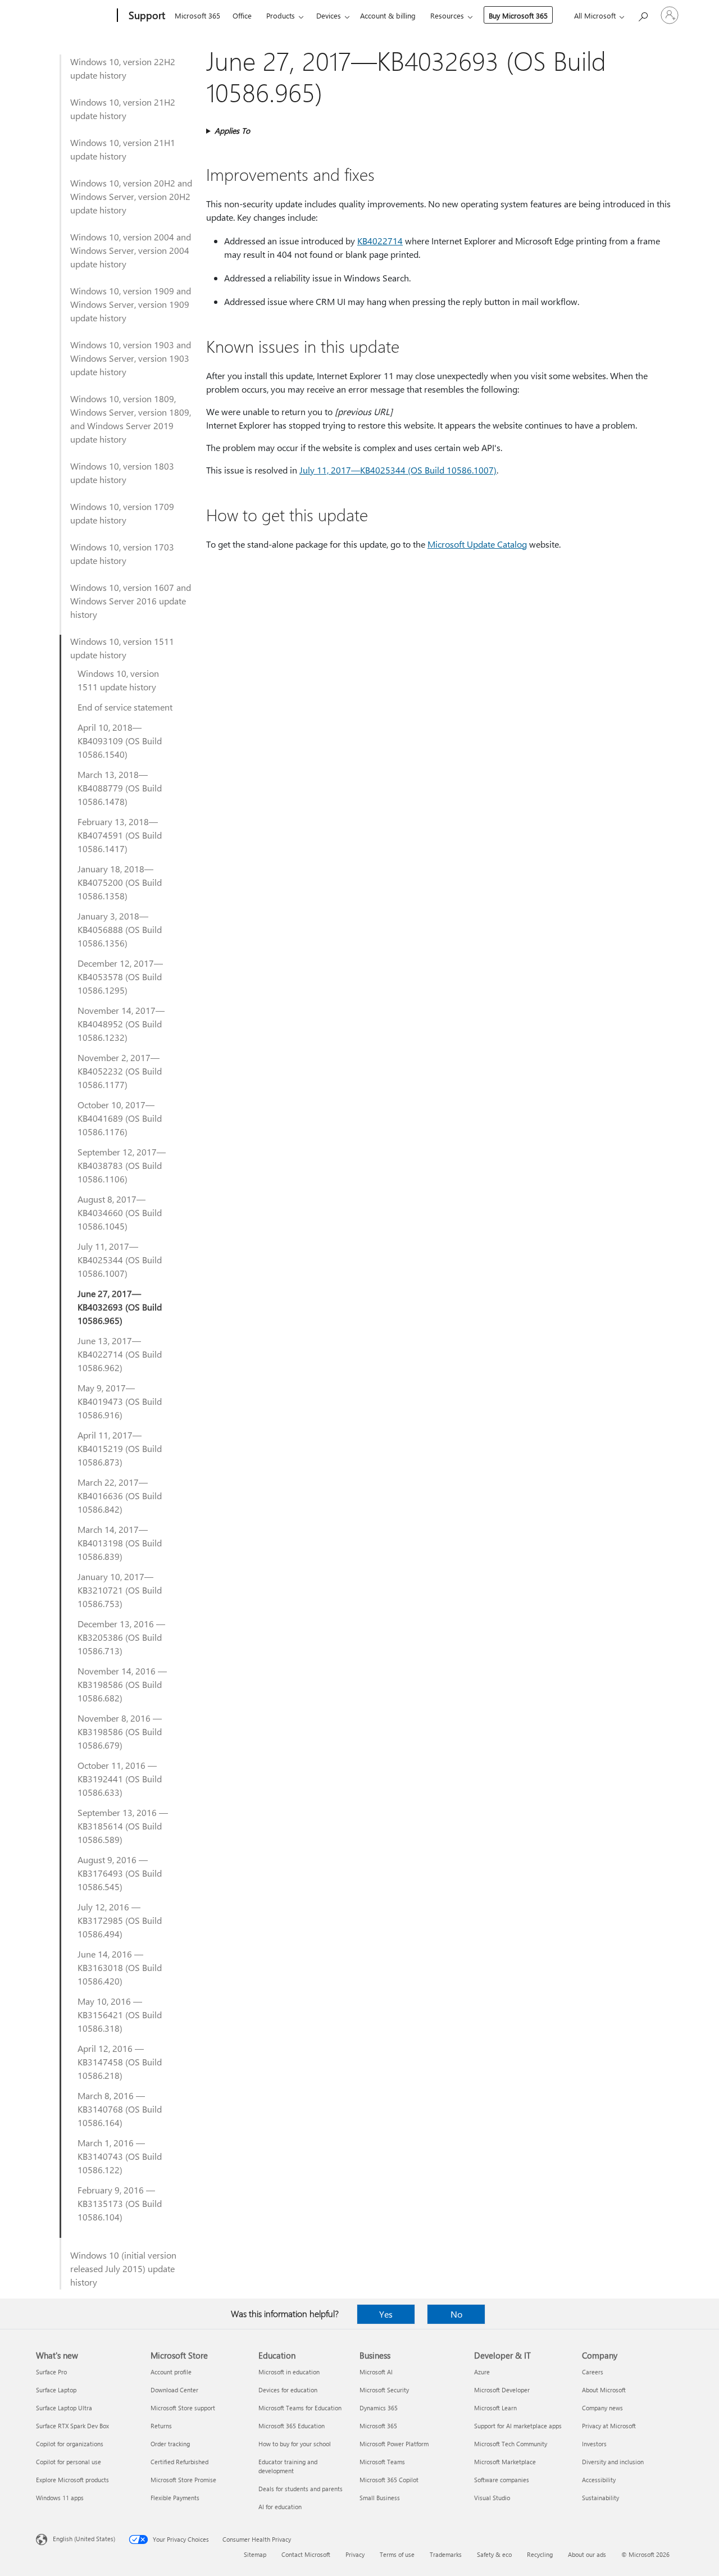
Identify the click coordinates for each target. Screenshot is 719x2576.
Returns (161, 2426)
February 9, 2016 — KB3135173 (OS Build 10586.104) (120, 2203)
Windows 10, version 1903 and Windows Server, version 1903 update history (131, 358)
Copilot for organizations (70, 2444)
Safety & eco (494, 2554)
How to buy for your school (295, 2444)
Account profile (171, 2372)
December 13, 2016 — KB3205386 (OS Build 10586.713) (121, 1637)
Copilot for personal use (69, 2462)
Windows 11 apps (60, 2498)
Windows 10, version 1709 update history (122, 513)
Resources (447, 15)
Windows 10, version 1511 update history (122, 648)
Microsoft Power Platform (394, 2444)
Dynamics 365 (379, 2408)
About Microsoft (604, 2390)
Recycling (540, 2554)
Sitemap (255, 2554)
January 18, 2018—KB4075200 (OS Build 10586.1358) (120, 882)
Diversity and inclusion (613, 2462)
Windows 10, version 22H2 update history (123, 68)
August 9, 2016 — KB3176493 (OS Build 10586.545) (120, 1873)
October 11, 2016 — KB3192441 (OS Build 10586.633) (120, 1779)
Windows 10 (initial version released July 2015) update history (123, 2268)
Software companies (502, 2480)
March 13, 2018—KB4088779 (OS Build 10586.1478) (120, 788)
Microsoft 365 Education (292, 2426)
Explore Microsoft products (72, 2480)
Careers (593, 2372)
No (456, 2314)
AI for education (280, 2507)
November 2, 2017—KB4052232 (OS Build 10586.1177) (120, 1071)
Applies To (232, 131)
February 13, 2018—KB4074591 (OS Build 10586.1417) (120, 835)
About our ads (587, 2554)
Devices (329, 15)
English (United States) (84, 2539)
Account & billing (388, 15)
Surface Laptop (56, 2390)
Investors (594, 2444)
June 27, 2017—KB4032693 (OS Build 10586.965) (120, 1307)
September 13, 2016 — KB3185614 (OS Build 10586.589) (123, 1826)
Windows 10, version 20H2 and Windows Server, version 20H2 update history (131, 196)
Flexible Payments (175, 2498)
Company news (602, 2408)
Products (281, 15)
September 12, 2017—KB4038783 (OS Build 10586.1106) (122, 1165)
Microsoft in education (289, 2372)
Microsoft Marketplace (505, 2462)
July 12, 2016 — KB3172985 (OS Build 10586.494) (120, 1920)
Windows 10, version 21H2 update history (123, 109)
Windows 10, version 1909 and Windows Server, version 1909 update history (131, 304)
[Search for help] (643, 14)
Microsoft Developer (502, 2390)
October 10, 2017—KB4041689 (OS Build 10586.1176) (120, 1118)
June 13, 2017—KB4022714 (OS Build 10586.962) (120, 1354)
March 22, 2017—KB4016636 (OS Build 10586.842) (120, 1496)
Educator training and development (288, 2466)
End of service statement (125, 707)
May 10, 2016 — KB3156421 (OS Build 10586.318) (120, 2015)
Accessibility (599, 2480)
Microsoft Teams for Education (300, 2408)
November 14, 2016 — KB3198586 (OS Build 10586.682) (122, 1684)
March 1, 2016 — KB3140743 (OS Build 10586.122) (120, 2156)
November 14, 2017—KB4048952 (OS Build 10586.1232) (121, 1024)
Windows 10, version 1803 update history (122, 473)
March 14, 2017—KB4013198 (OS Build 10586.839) (120, 1543)
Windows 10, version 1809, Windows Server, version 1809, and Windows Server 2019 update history (131, 419)
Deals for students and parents (301, 2489)
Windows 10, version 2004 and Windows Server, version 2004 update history (131, 250)
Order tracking (170, 2444)
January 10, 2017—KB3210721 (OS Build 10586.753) (120, 1590)
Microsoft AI (376, 2372)
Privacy (355, 2554)
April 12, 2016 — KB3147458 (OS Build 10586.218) (120, 2062)
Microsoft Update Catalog (477, 544)
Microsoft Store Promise (183, 2480)
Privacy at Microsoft (609, 2426)
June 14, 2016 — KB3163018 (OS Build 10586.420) (120, 1967)
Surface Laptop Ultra (64, 2408)
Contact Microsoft (306, 2554)
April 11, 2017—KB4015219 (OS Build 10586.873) (120, 1448)
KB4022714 (380, 241)
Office (242, 15)
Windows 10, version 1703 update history (122, 554)
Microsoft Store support (183, 2408)
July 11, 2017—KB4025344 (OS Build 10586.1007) (120, 1260)
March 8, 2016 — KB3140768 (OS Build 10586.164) (120, 2109)
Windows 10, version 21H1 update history (123, 149)
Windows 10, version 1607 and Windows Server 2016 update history (131, 601)
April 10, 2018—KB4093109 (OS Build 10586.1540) (120, 741)
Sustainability (600, 2498)
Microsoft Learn (495, 2408)
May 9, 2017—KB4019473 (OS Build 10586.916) (120, 1401)
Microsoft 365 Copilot (389, 2480)
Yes (386, 2314)
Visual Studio (492, 2498)
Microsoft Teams (382, 2462)
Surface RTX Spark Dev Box (72, 2426)
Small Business (380, 2498)
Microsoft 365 (197, 15)
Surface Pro (51, 2372)
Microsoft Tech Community (511, 2444)
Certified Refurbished (179, 2462)
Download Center (174, 2390)
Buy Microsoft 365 (518, 15)
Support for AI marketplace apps (518, 2426)
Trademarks (446, 2554)
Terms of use (397, 2554)
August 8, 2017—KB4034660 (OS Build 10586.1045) (120, 1212)
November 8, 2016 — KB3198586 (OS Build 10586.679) (120, 1731)
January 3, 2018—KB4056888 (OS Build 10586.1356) (120, 929)
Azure (482, 2372)
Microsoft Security (384, 2390)
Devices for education (288, 2390)
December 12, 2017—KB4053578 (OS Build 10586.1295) (120, 977)
